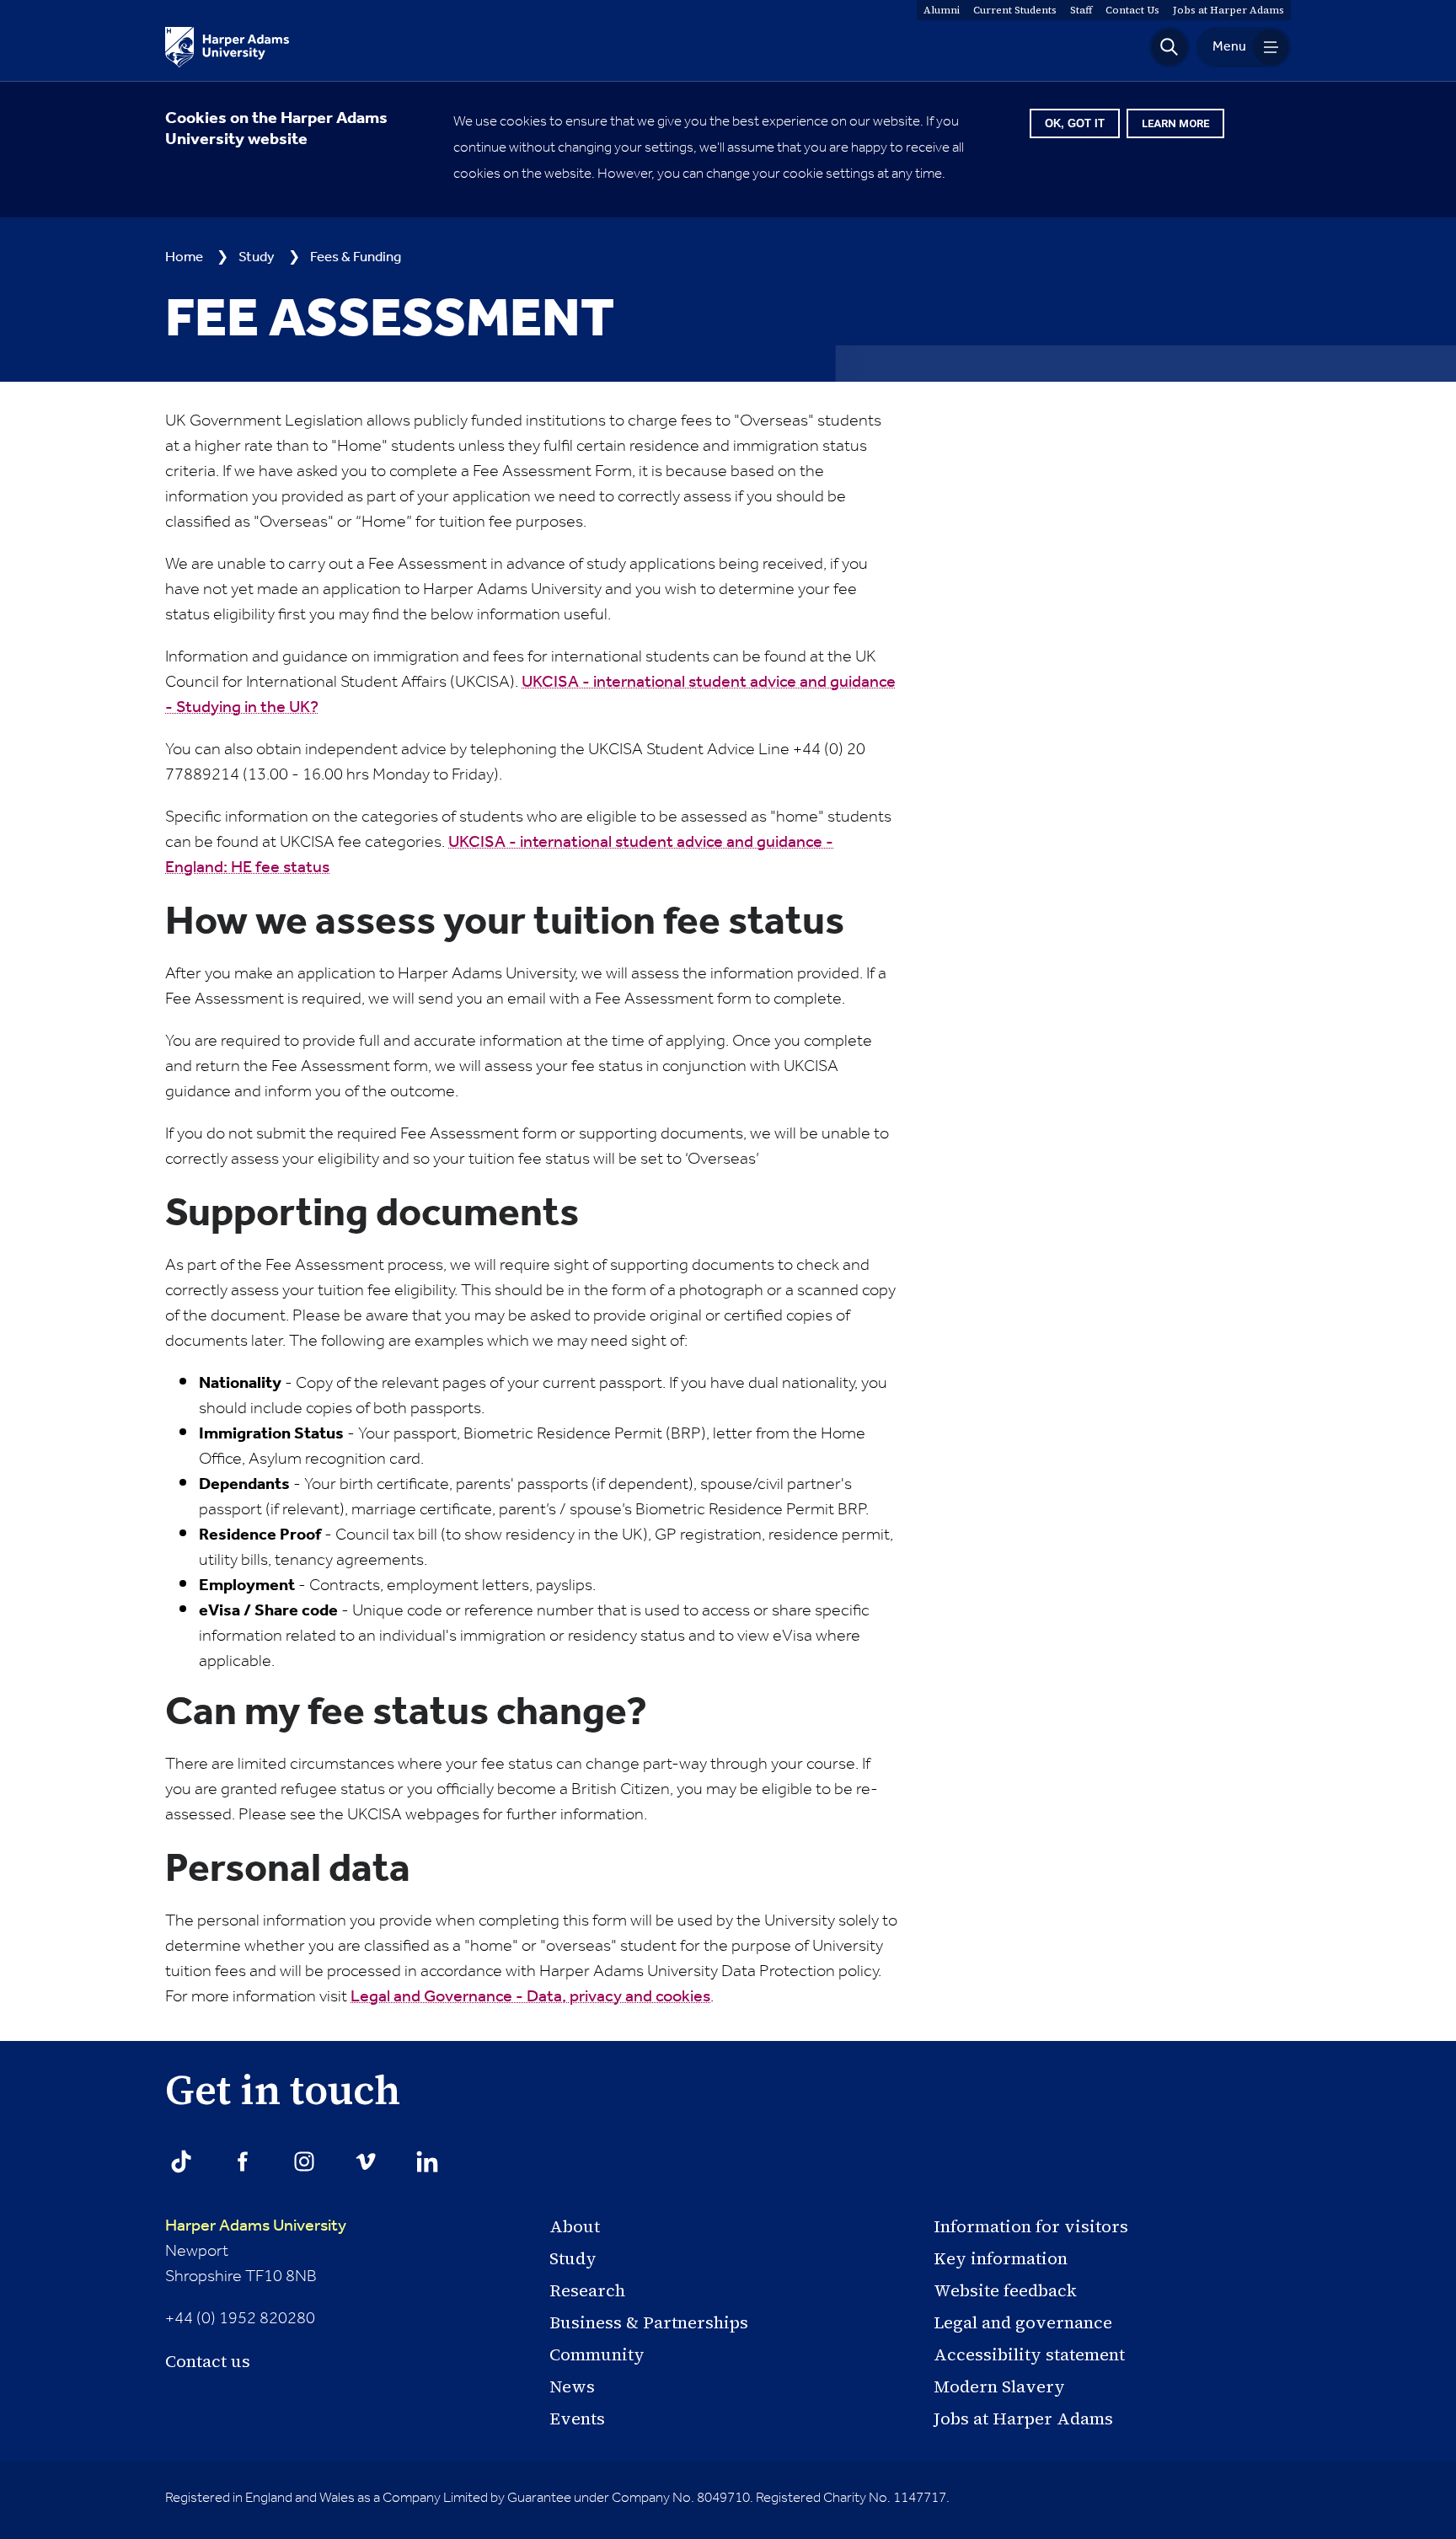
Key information (1001, 2258)
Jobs (1228, 10)
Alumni (942, 10)
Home (184, 257)
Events (577, 2418)
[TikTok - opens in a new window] (181, 2161)
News (572, 2386)
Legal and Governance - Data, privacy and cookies (530, 1997)
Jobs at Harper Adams (1023, 2418)
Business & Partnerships (649, 2322)
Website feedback (1005, 2290)
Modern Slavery (999, 2386)
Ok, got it (1075, 123)
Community (597, 2354)
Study (257, 257)
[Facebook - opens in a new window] (243, 2161)
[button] (1170, 47)
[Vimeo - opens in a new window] (366, 2161)
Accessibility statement (1029, 2354)
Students (1015, 10)
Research (587, 2290)
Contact (1132, 10)
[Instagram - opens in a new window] (304, 2161)
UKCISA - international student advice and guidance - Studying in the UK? (530, 695)
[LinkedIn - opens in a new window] (427, 2161)
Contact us (208, 2361)
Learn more (1175, 123)
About (575, 2226)
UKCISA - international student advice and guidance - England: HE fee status (499, 855)
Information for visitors (1031, 2226)
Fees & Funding (356, 257)
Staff (1081, 10)
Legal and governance (1023, 2322)
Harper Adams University (256, 2226)
